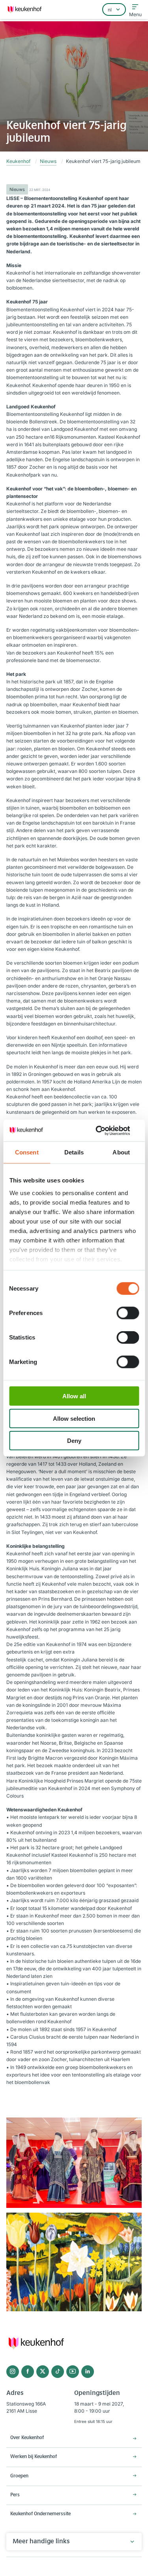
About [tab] (121, 1152)
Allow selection (74, 1418)
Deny (74, 1441)
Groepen (19, 2476)
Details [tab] (74, 1152)
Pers (15, 2495)
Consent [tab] (27, 1152)
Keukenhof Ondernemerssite (40, 2514)
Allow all (74, 1396)
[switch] (128, 1313)
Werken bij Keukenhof (34, 2457)
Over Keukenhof (27, 2438)
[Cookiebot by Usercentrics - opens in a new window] (105, 1130)
